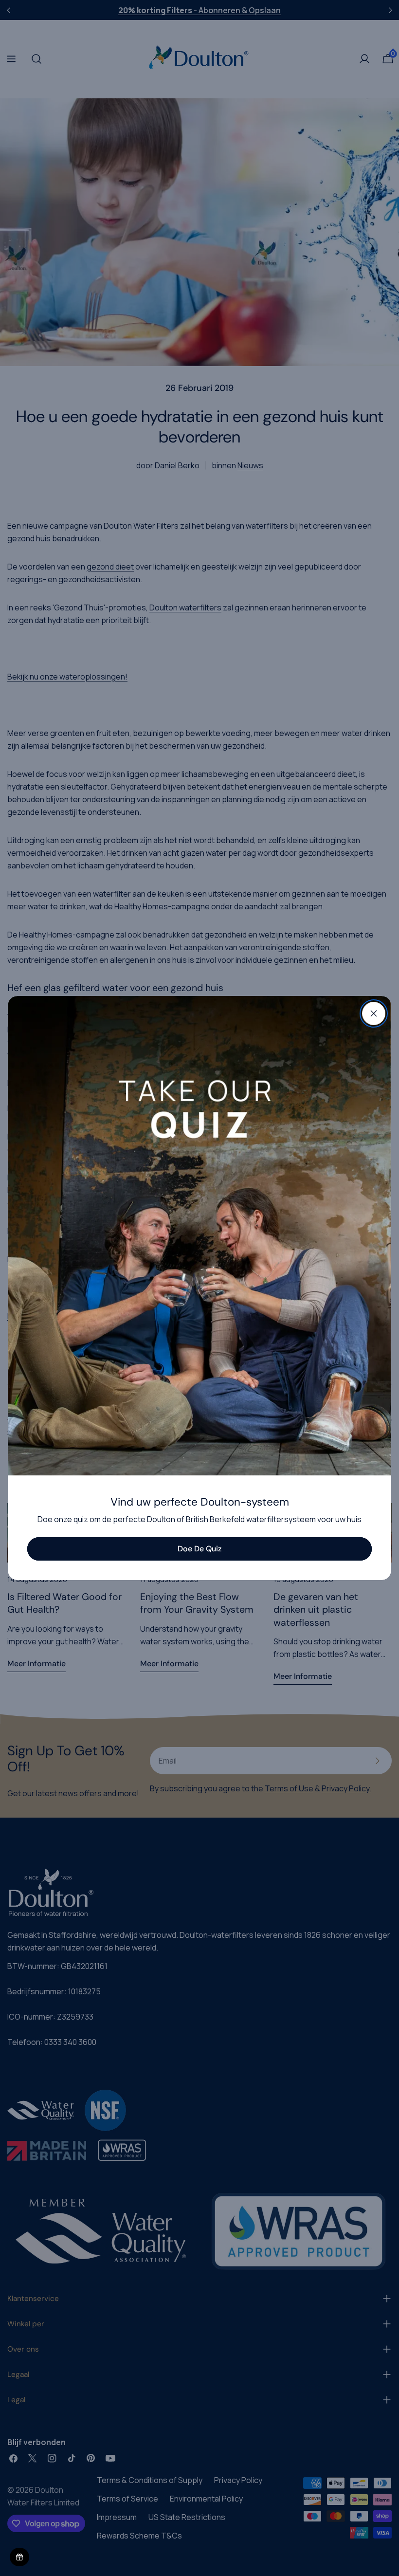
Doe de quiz (199, 1549)
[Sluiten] (374, 1013)
